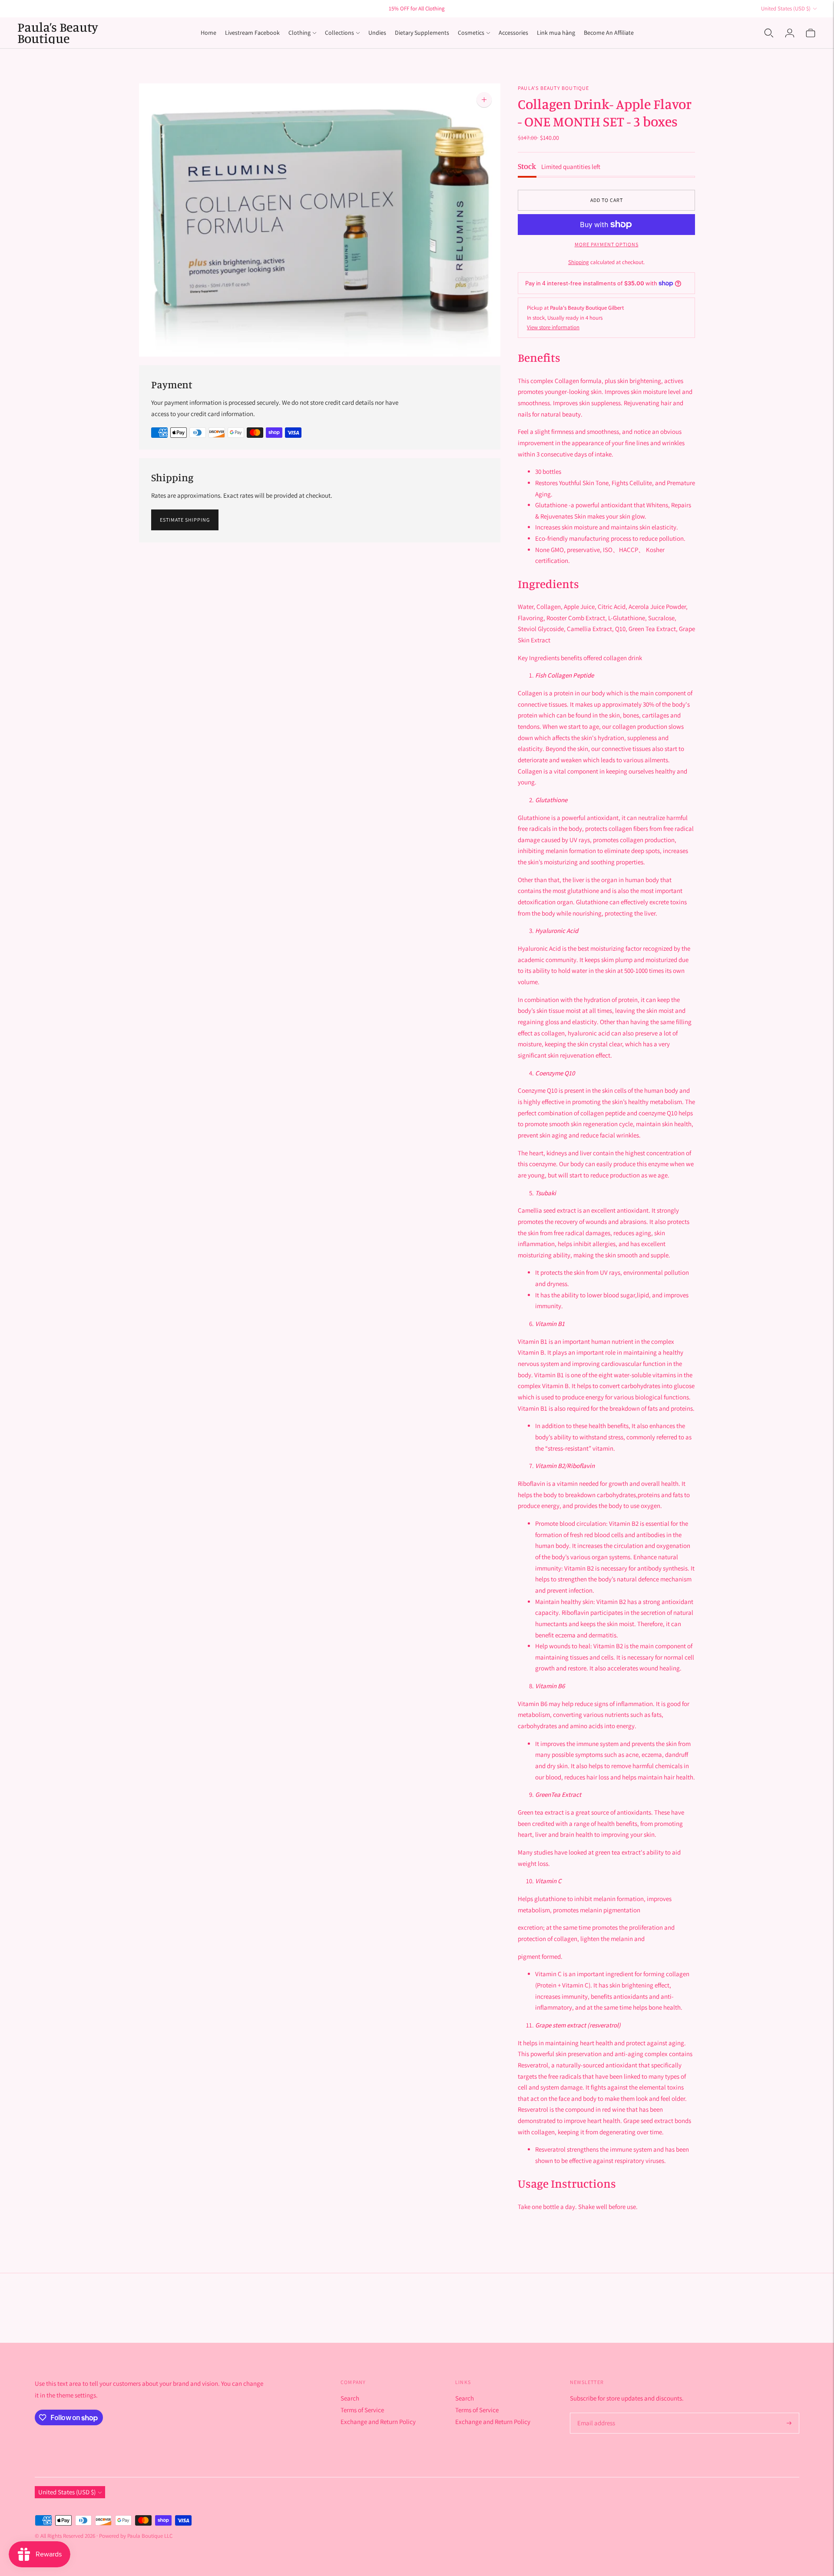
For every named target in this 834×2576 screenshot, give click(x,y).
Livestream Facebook (252, 33)
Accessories (513, 33)
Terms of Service (362, 2410)
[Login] (790, 33)
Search (350, 2398)
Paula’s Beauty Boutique (554, 88)
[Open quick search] (769, 33)
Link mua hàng (556, 33)
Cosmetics (471, 33)
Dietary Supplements (422, 33)
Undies (377, 33)
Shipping (579, 262)
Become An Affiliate (609, 33)
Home (208, 33)
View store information (553, 327)
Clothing (300, 33)
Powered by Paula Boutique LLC (136, 2536)
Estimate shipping (185, 520)
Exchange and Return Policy (378, 2422)
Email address (595, 2413)
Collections (339, 33)
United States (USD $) (786, 8)
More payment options (607, 244)
